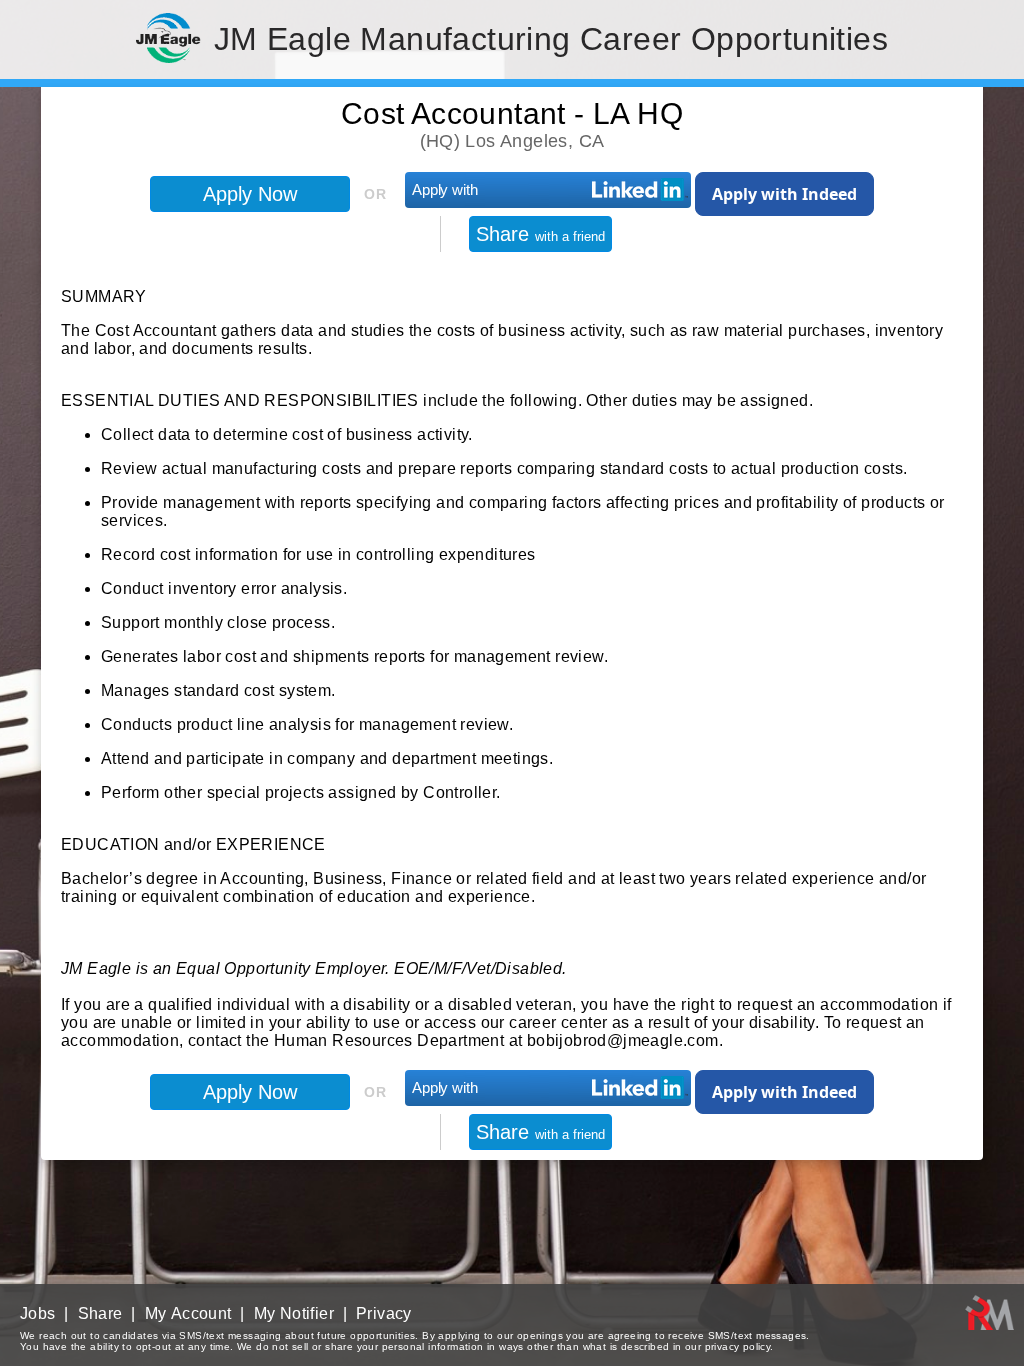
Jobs (38, 1313)
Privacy (384, 1313)
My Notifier (294, 1313)
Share (540, 234)
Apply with (445, 189)
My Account (188, 1313)
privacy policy (738, 1346)
